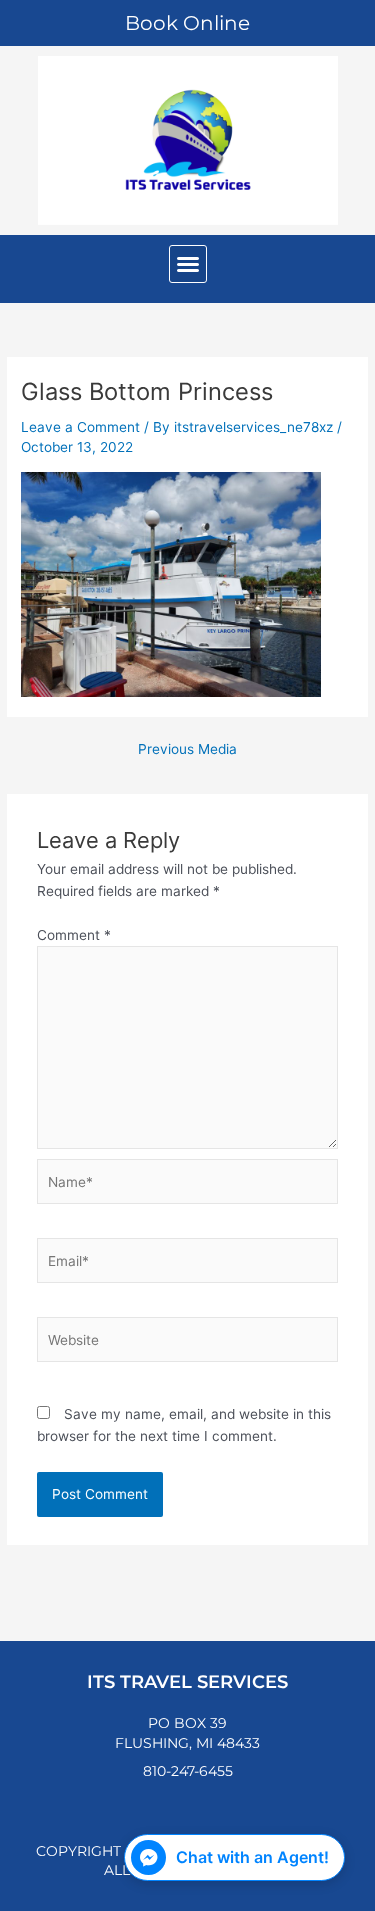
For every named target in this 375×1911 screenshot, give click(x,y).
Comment (74, 935)
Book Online (187, 23)
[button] (188, 264)
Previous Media (187, 750)
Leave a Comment (80, 427)
